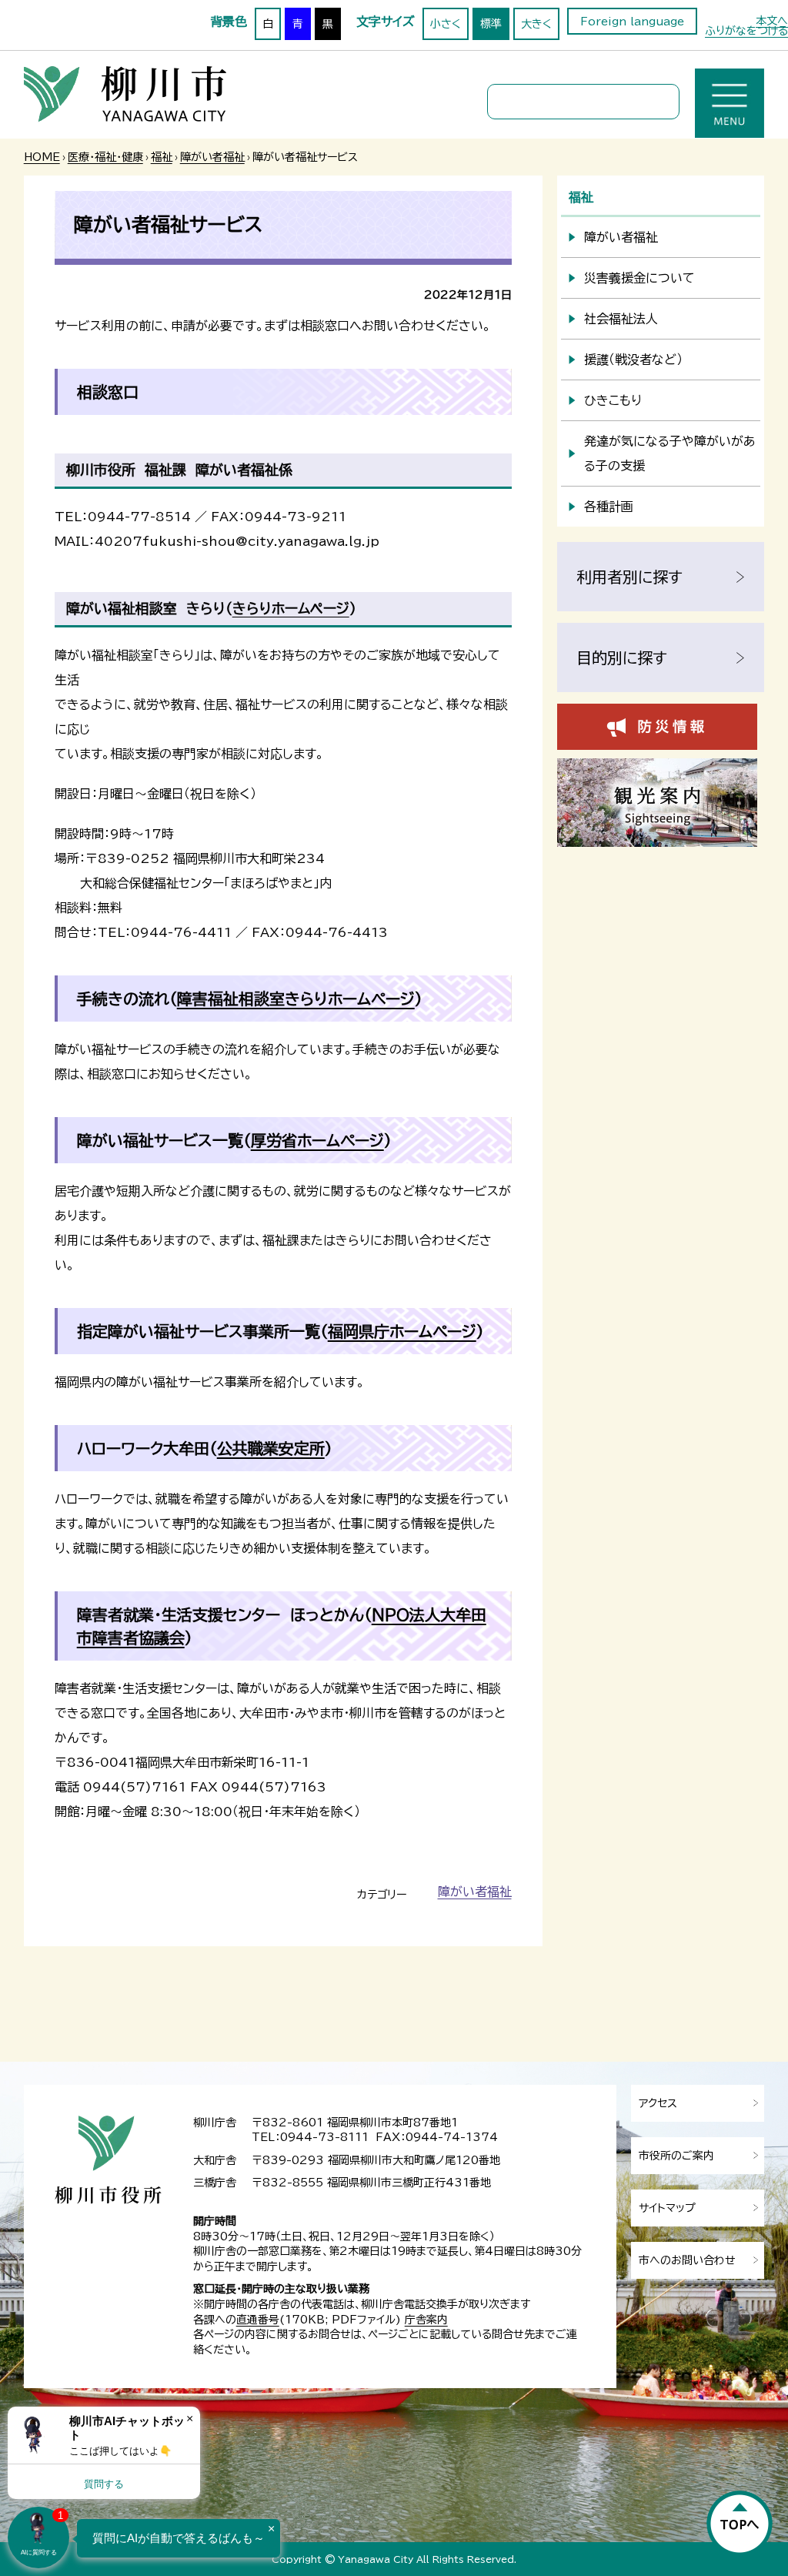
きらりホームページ (291, 608)
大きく (536, 24)
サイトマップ (667, 2208)
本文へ (772, 21)
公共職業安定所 (271, 1448)
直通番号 (258, 2320)
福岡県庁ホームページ (402, 1331)
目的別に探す (622, 657)
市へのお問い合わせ (687, 2260)
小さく (446, 24)
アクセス (658, 2103)
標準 (491, 24)
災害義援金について (639, 278)
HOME (42, 157)
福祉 (162, 157)
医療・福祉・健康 (105, 157)
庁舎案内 (426, 2320)
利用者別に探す (629, 577)
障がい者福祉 (212, 157)
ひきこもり (613, 400)
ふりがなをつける (746, 31)
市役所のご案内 (676, 2156)
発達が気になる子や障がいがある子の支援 (670, 453)
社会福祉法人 (621, 319)
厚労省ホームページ (317, 1140)
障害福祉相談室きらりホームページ (296, 999)
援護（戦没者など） (633, 360)
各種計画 (609, 507)
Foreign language (632, 22)
